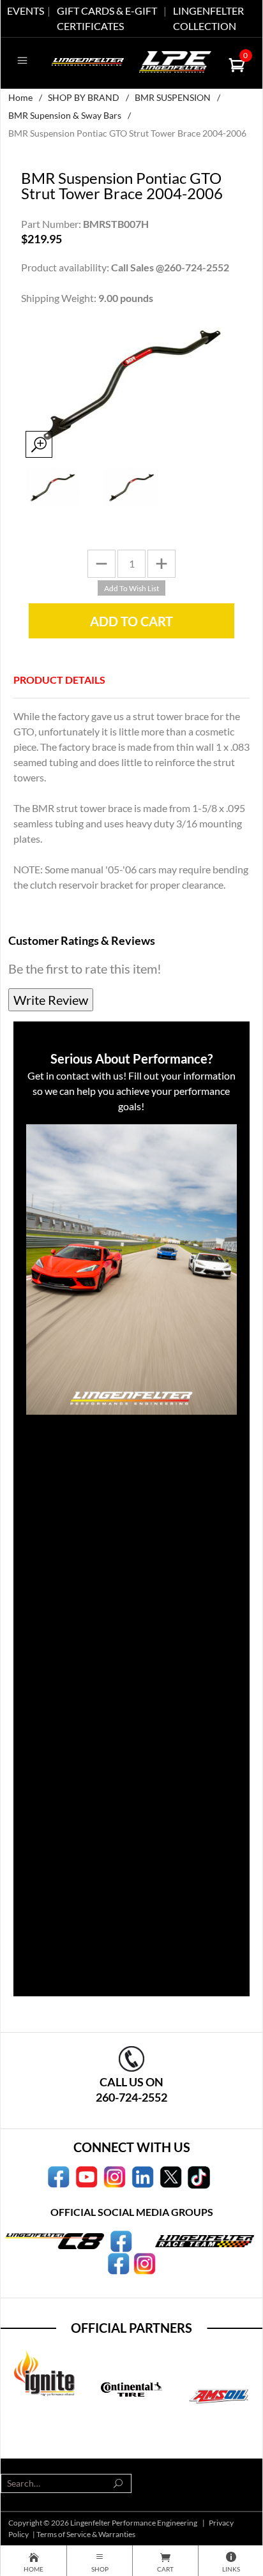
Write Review (51, 1000)
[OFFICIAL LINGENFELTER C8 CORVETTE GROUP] (121, 2240)
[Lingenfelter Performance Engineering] (88, 60)
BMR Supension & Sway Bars (65, 115)
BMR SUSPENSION (173, 97)
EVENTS (26, 11)
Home (20, 97)
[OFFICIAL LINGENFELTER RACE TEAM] (118, 2263)
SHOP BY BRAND (84, 97)
